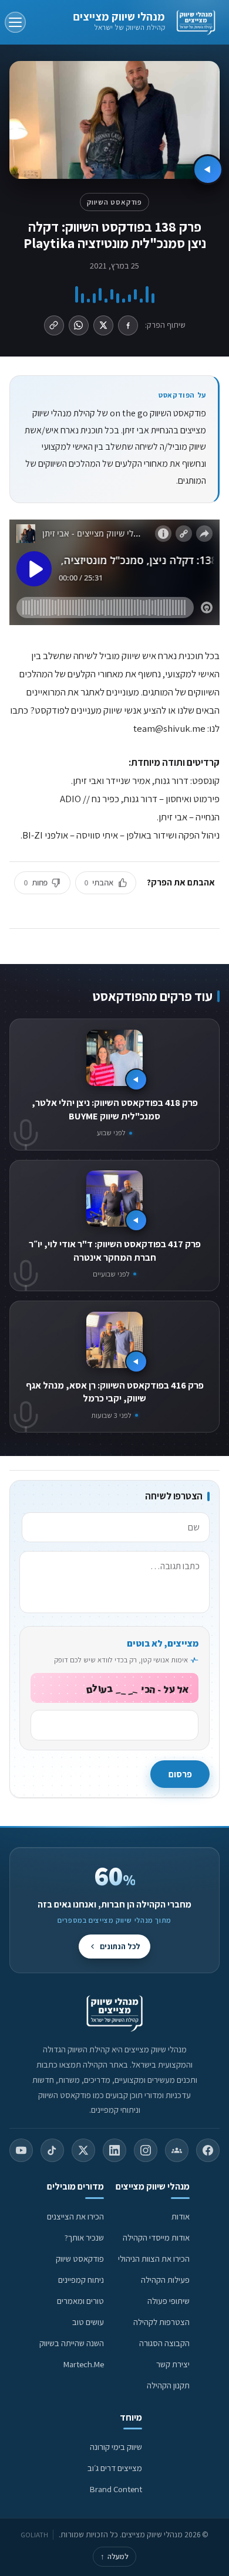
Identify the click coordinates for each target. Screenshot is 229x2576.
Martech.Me (84, 2364)
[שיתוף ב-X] (103, 325)
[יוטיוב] (21, 2150)
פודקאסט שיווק (80, 2258)
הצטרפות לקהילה (161, 2322)
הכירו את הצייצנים (75, 2216)
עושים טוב (88, 2322)
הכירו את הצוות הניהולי (154, 2258)
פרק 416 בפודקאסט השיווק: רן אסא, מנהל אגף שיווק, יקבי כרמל (115, 1392)
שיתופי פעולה (169, 2301)
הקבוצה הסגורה (164, 2343)
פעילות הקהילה (165, 2280)
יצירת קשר (173, 2364)
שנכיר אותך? (84, 2237)
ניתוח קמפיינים (81, 2280)
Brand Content (116, 2489)
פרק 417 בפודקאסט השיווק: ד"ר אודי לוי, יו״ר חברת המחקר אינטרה (115, 1250)
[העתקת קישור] (54, 325)
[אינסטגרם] (146, 2150)
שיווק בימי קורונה (116, 2447)
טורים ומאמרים (80, 2301)
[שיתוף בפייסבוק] (128, 325)
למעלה (114, 2556)
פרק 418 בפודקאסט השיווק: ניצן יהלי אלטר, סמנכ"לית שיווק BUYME (115, 1109)
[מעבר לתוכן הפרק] (208, 169)
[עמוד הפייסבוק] (208, 2150)
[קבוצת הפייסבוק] (177, 2150)
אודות (181, 2216)
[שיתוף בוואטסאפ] (79, 325)
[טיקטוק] (52, 2150)
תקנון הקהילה (168, 2385)
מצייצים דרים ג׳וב (115, 2468)
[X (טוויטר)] (83, 2150)
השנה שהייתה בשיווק (72, 2343)
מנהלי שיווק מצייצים (119, 16)
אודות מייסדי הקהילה (156, 2237)
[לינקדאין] (114, 2150)
